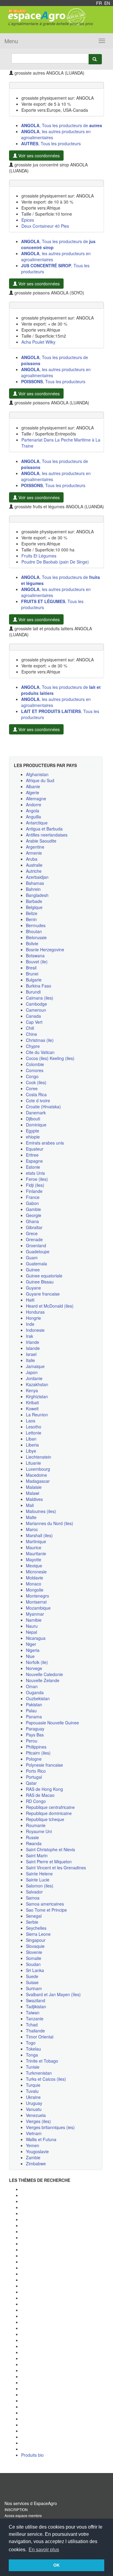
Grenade (34, 1239)
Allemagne (36, 798)
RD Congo (36, 1801)
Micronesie (36, 1572)
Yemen (33, 2145)
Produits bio (32, 2455)
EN (107, 3)
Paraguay (35, 1729)
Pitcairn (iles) (38, 1753)
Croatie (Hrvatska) (43, 1107)
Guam (32, 1257)
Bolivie (32, 943)
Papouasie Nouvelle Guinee (52, 1723)
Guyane (33, 1288)
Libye (31, 1451)
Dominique (36, 1125)
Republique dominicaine (49, 1813)
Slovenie (34, 1952)
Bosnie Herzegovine (45, 949)
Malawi (33, 1493)
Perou (32, 1741)
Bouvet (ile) (37, 962)
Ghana (32, 1221)
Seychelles (36, 1928)
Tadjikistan (36, 2006)
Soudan (33, 1964)
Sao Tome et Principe (46, 1910)
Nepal (31, 1632)
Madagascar (38, 1481)
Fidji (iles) (35, 1185)
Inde (30, 1324)
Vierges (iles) (38, 2121)
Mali (30, 1505)
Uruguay (34, 2103)
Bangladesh (37, 895)
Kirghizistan (37, 1396)
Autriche (34, 871)
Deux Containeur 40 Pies (45, 226)
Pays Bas (35, 1735)
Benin (31, 919)
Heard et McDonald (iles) (50, 1306)
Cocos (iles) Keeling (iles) (50, 1058)
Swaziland (36, 2000)
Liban (31, 1439)
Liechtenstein (39, 1457)
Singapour (36, 1940)
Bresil (31, 968)
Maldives (34, 1499)
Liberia (32, 1445)
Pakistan (34, 1704)
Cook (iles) (36, 1082)
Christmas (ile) (40, 1040)
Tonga (32, 2055)
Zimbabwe (36, 2163)
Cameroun (36, 1010)
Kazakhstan (37, 1384)
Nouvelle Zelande (43, 1680)
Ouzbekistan (38, 1698)
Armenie (34, 853)
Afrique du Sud (40, 780)
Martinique (36, 1541)
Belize (32, 913)
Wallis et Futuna (41, 2139)
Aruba (32, 859)
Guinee (33, 1270)
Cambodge (36, 1004)
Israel (31, 1354)
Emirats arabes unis (45, 1143)
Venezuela (36, 2115)
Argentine (35, 847)
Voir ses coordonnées (38, 156)
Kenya (32, 1390)
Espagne (34, 1161)
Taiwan (33, 2012)
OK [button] (56, 2565)
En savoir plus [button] (44, 2550)
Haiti (30, 1300)
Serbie (32, 1922)
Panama (34, 1717)
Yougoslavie (37, 2151)
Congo (32, 1076)
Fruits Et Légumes (39, 556)
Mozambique (38, 1608)
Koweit (32, 1408)
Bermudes (36, 925)
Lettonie (34, 1433)
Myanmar (35, 1614)
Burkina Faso (39, 986)
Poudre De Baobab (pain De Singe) (55, 562)
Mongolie (35, 1590)
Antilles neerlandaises (47, 835)
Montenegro (38, 1596)
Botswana (35, 956)
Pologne (34, 1759)
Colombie (35, 1064)
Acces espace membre (23, 2515)
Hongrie (33, 1318)
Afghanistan (37, 774)
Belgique (34, 907)
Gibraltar (34, 1227)
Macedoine (36, 1475)
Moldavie (35, 1578)
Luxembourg (38, 1469)
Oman (32, 1686)
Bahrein (33, 889)
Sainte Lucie (38, 1880)
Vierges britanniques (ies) (50, 2127)
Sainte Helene (39, 1874)
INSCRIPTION (16, 2509)
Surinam (34, 1988)
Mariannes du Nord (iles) (50, 1523)
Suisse (32, 1982)
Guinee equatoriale (44, 1276)
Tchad (32, 2025)
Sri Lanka (35, 1970)
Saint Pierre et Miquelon (49, 1861)
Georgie (34, 1215)
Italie (30, 1360)
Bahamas (35, 883)
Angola (33, 811)
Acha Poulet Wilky (38, 342)
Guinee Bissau (40, 1282)
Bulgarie (34, 980)
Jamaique (35, 1366)
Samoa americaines (45, 1904)
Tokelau (33, 2049)
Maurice (34, 1547)
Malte (31, 1517)
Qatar (31, 1783)
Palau (31, 1710)
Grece (32, 1233)
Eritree (32, 1155)
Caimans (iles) (40, 998)
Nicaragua (36, 1638)
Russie (32, 1837)
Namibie (34, 1620)
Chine (31, 1034)
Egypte (33, 1131)
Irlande (33, 1342)
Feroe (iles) (37, 1179)
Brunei (32, 974)
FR (99, 3)
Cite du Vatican (40, 1052)
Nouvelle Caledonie (44, 1674)
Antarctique (37, 823)
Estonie (33, 1167)
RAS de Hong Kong (44, 1789)
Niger (31, 1644)
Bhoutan (34, 931)
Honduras (35, 1312)
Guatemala (36, 1264)
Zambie (33, 2157)
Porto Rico (36, 1771)
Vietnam (34, 2133)
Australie (34, 865)
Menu (11, 41)
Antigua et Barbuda (44, 829)
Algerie (33, 792)
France (33, 1197)
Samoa (33, 1898)
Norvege (34, 1668)
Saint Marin (37, 1855)
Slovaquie (35, 1946)
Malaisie (34, 1487)
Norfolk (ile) (37, 1662)
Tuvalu (32, 2091)
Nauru (32, 1626)
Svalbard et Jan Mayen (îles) (53, 1994)
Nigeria (33, 1650)
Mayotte (34, 1559)
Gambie (33, 1209)
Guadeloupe (38, 1251)
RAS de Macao (40, 1795)
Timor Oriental (40, 2037)
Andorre (34, 805)
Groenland (36, 1245)
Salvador (34, 1892)
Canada (33, 1016)
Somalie (34, 1958)
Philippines (36, 1747)
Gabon (32, 1203)
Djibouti (33, 1119)
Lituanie (33, 1463)
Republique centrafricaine (50, 1807)
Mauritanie (36, 1553)
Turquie (33, 2085)
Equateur (35, 1149)
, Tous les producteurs (51, 143)
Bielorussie (36, 937)
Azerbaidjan (37, 877)
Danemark (36, 1113)
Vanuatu (34, 2109)
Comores (35, 1070)
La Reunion (37, 1415)
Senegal (34, 1916)
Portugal (34, 1777)
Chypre (33, 1046)
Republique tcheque (45, 1819)
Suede (32, 1976)
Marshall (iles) (39, 1535)
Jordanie (34, 1378)
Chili (30, 1028)
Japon (32, 1372)
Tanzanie (35, 2019)
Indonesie (35, 1330)
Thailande (35, 2031)
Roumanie (36, 1825)
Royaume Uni (39, 1831)
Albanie (33, 786)
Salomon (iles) (40, 1886)
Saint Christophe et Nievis (50, 1849)
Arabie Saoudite (41, 841)
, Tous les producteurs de (62, 125)
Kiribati (32, 1402)
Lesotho (34, 1427)
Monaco (34, 1584)
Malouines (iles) (41, 1511)
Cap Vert (34, 1022)
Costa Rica (36, 1094)
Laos (31, 1421)
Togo (31, 2043)
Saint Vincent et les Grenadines (56, 1868)
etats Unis (35, 1173)
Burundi (33, 992)
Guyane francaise (43, 1294)
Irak (30, 1336)
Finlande (34, 1191)
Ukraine (33, 2097)
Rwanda (34, 1843)
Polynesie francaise (44, 1765)
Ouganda (35, 1692)
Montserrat (36, 1602)
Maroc (32, 1529)
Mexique (34, 1566)
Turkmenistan (39, 2073)
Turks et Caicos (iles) (46, 2079)
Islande (33, 1348)
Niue (30, 1656)
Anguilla (33, 817)
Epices (28, 220)
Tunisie (33, 2067)
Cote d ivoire (38, 1100)
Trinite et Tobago (42, 2061)
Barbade (34, 901)
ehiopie (33, 1137)
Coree (32, 1088)
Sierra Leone (38, 1934)
